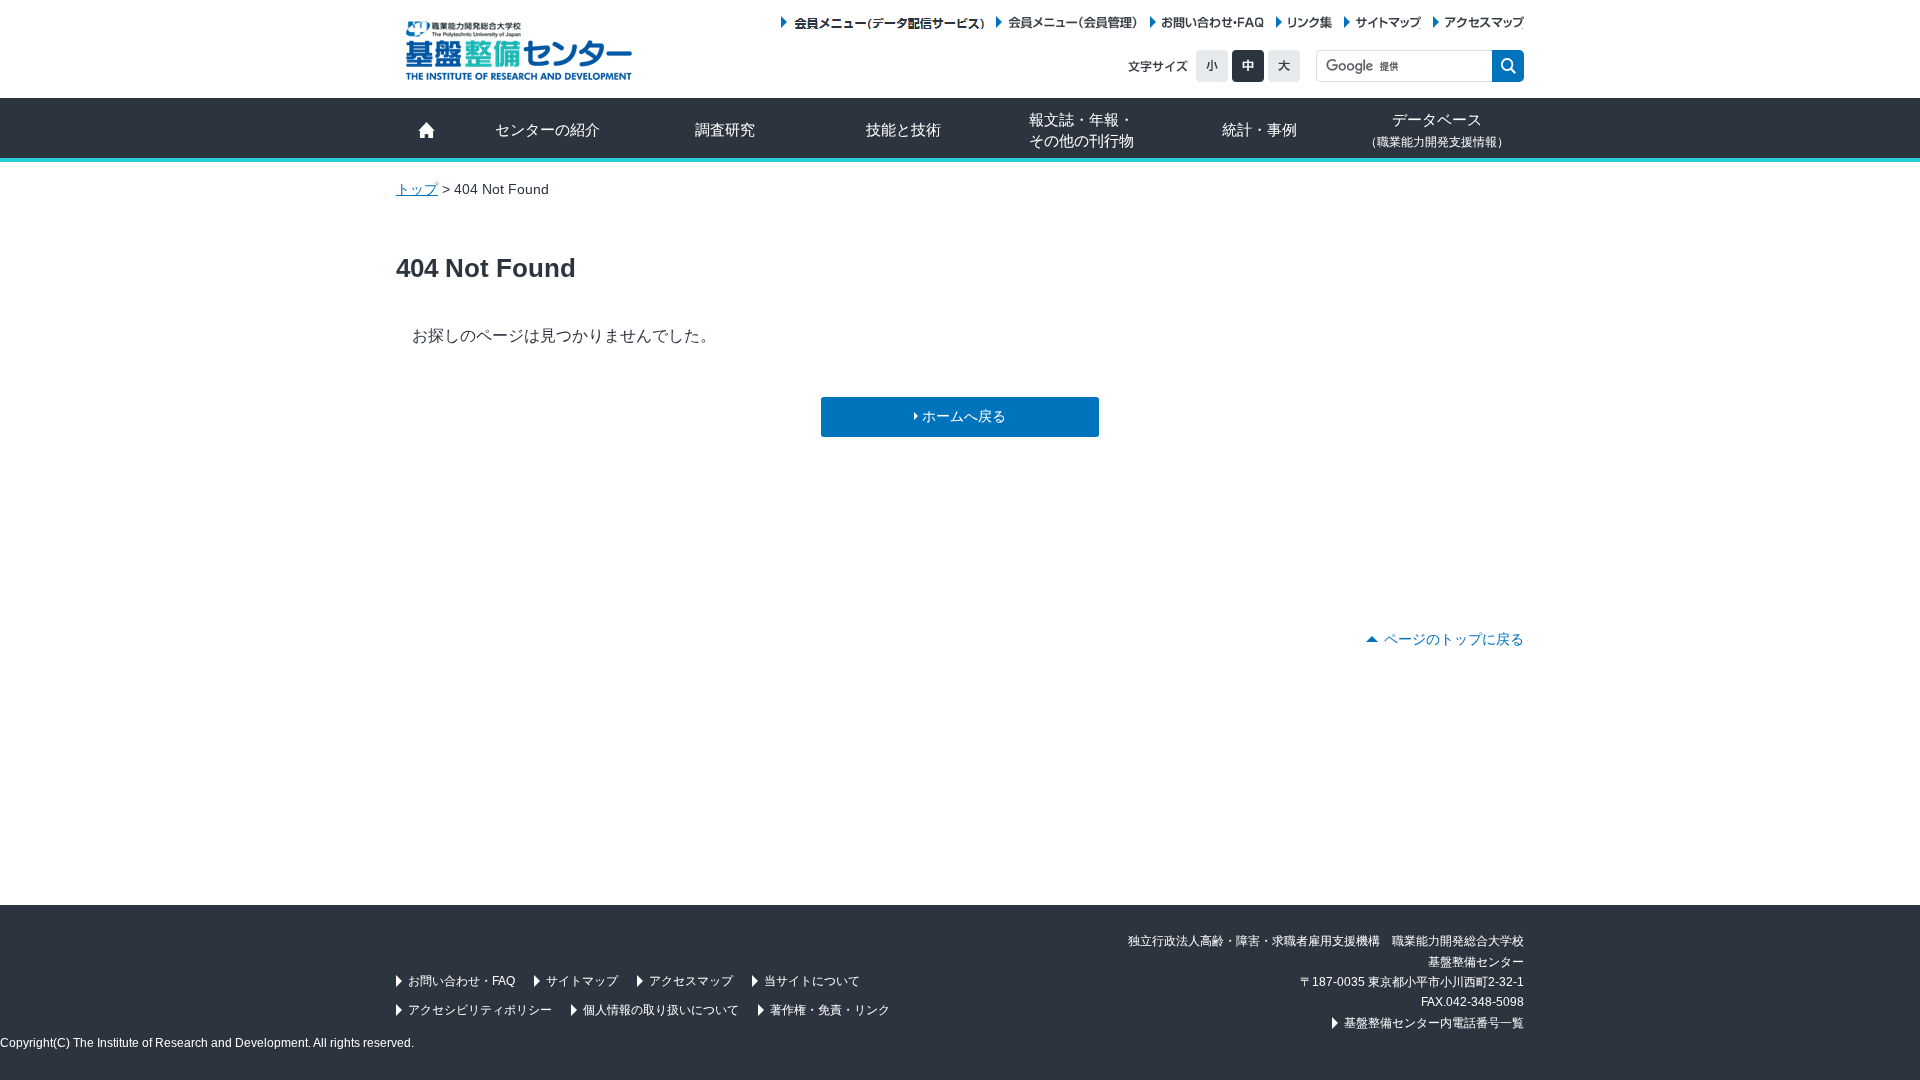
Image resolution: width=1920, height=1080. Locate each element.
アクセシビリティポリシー (480, 1010)
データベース (1437, 130)
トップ (417, 189)
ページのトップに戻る (1454, 639)
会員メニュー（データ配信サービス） (888, 22)
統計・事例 (1259, 129)
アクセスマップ (1484, 22)
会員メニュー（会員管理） (1073, 22)
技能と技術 (903, 129)
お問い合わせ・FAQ (1213, 22)
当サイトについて (812, 981)
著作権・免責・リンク (830, 1010)
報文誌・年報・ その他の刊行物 (1081, 130)
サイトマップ (1388, 22)
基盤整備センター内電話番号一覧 (1434, 1023)
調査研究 (725, 129)
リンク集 (1310, 22)
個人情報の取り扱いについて (661, 1010)
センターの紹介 (547, 129)
